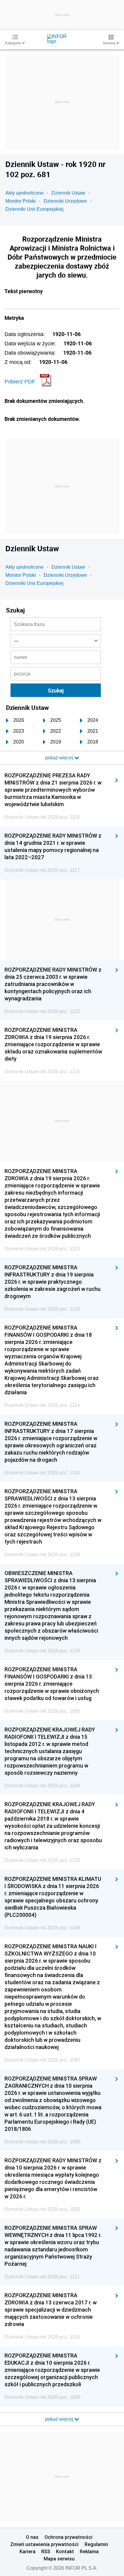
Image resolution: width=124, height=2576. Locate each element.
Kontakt (65, 2551)
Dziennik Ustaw (68, 193)
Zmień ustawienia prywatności (44, 2544)
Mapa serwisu (59, 2559)
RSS (46, 2551)
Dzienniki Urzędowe (65, 201)
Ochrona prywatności (68, 2537)
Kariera (28, 2551)
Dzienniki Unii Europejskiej (34, 209)
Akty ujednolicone (25, 193)
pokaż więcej (60, 2419)
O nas (32, 2537)
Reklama (89, 2551)
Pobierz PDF (20, 382)
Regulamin (96, 2544)
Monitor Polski (21, 201)
